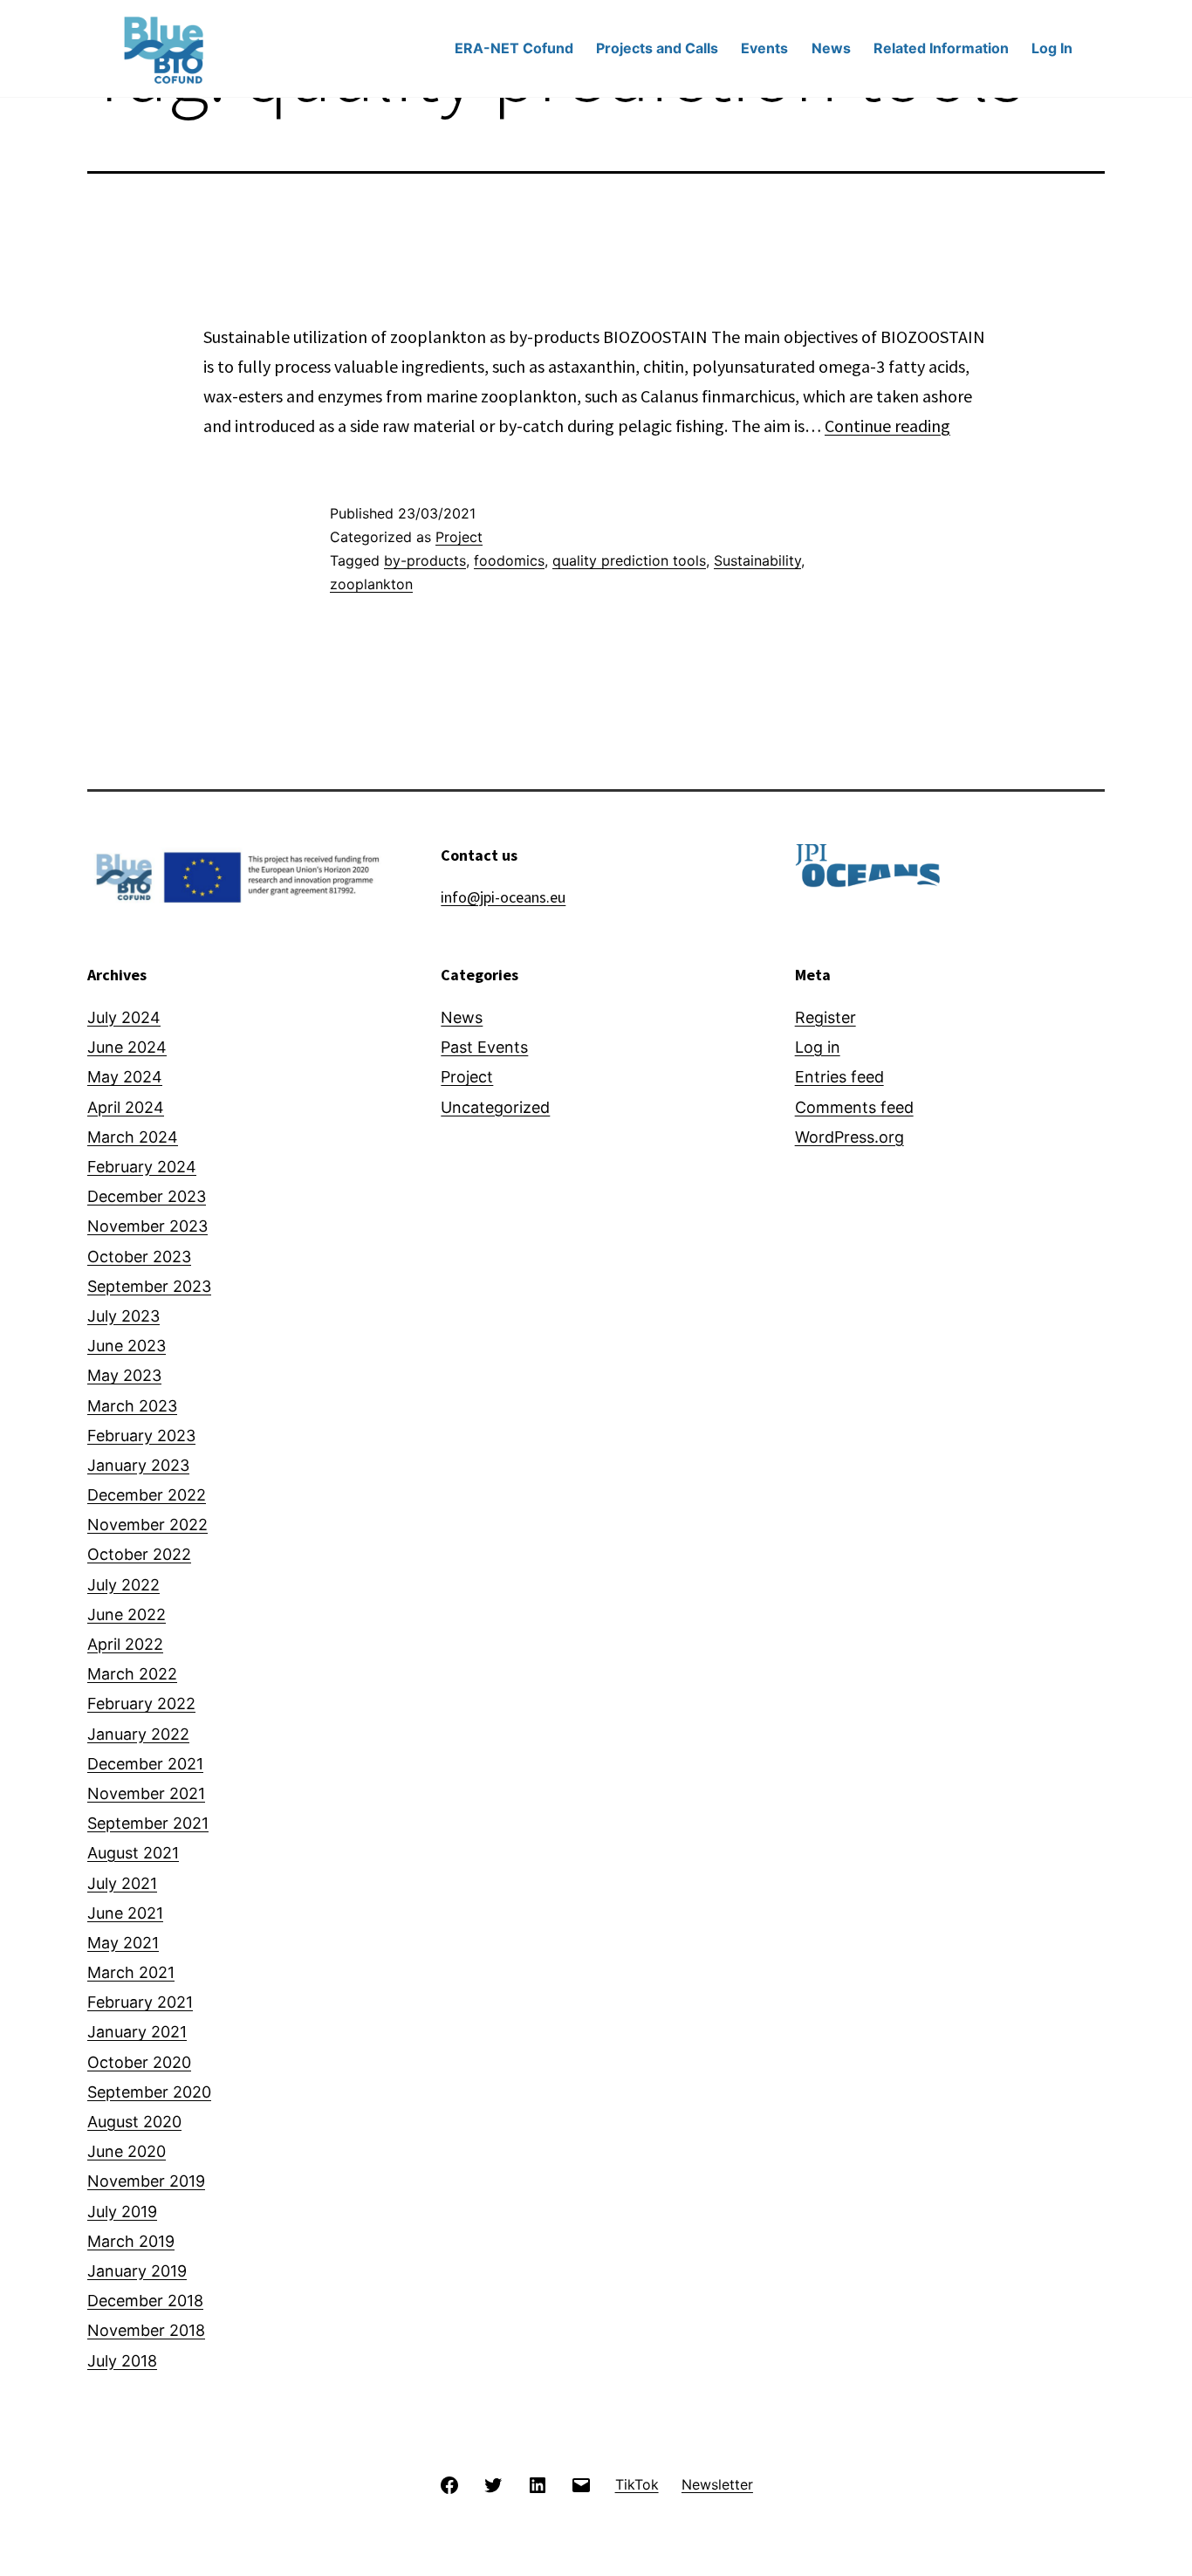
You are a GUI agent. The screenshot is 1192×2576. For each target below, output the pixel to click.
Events (764, 48)
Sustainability (757, 560)
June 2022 (127, 1614)
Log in (818, 1047)
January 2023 (138, 1465)
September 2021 (148, 1823)
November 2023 (147, 1226)
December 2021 (145, 1764)
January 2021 (137, 2032)
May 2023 (124, 1375)
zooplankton (371, 584)
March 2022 (132, 1674)
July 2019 (122, 2212)
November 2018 (146, 2330)
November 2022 (147, 1525)
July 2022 (123, 1585)
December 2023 (147, 1196)
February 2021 (140, 2002)
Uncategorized (495, 1107)
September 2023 (149, 1286)
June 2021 (125, 1913)
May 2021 (123, 1943)
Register (825, 1017)
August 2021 (133, 1853)
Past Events (484, 1047)
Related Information (941, 48)
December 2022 (147, 1495)
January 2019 (137, 2271)
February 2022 (141, 1704)
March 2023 (132, 1406)
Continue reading (887, 426)
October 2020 (139, 2062)
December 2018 (145, 2301)
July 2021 (122, 1883)
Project (459, 537)
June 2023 (127, 1346)
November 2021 (146, 1793)
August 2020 (134, 2122)
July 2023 (123, 1316)
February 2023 (141, 1436)
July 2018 (122, 2361)
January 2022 (138, 1734)
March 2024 (133, 1137)
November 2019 (146, 2181)
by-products (425, 560)
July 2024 (124, 1017)
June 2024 (127, 1047)
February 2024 (142, 1167)
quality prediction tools (629, 560)
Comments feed (854, 1107)
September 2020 (149, 2092)
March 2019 (131, 2241)
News (831, 48)
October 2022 (139, 1554)
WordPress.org (849, 1137)
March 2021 (131, 1972)
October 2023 (139, 1257)
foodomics (509, 560)
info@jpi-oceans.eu (503, 897)
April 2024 (126, 1107)
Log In (1052, 48)
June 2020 (127, 2151)
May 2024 (125, 1077)
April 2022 (125, 1644)
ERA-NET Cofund (514, 48)
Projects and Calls (657, 48)
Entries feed (839, 1077)
